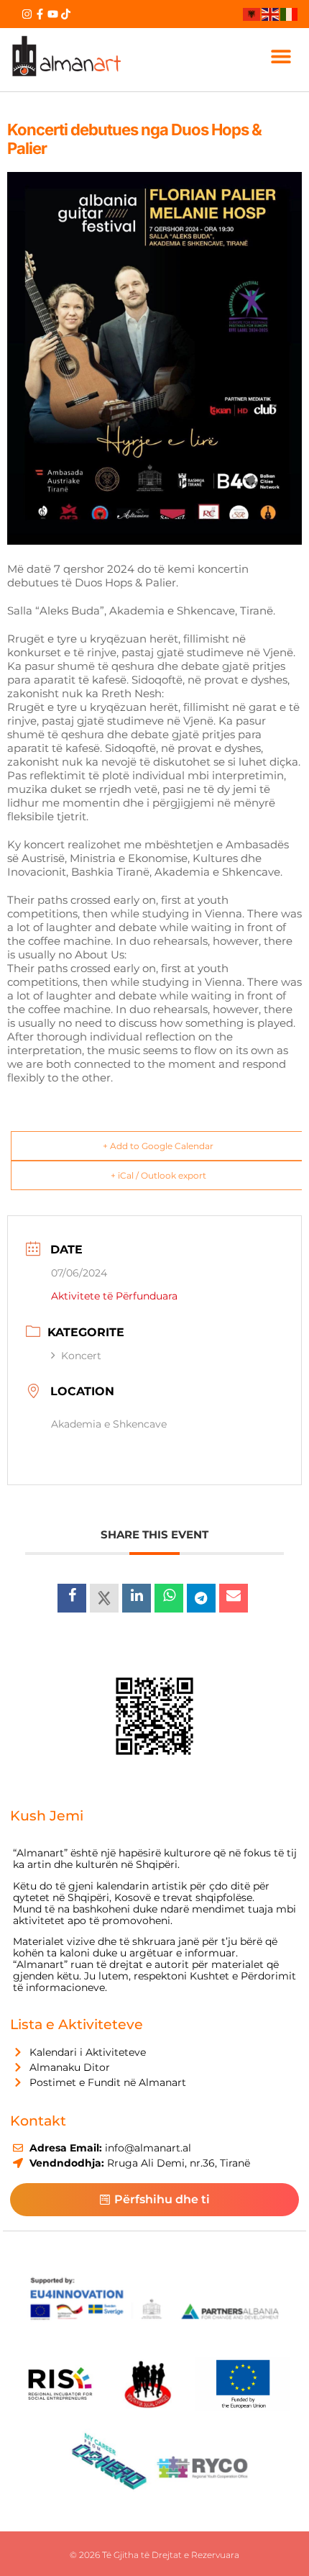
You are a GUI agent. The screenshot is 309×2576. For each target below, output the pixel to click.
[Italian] (290, 14)
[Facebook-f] (40, 14)
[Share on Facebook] (72, 1598)
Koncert (81, 1356)
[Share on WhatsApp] (169, 1598)
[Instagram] (27, 14)
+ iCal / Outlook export (158, 1175)
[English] (271, 14)
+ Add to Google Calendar (158, 1146)
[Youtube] (53, 14)
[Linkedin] (137, 1598)
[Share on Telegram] (201, 1598)
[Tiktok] (66, 14)
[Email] (234, 1598)
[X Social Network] (104, 1598)
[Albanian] (252, 14)
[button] (281, 56)
